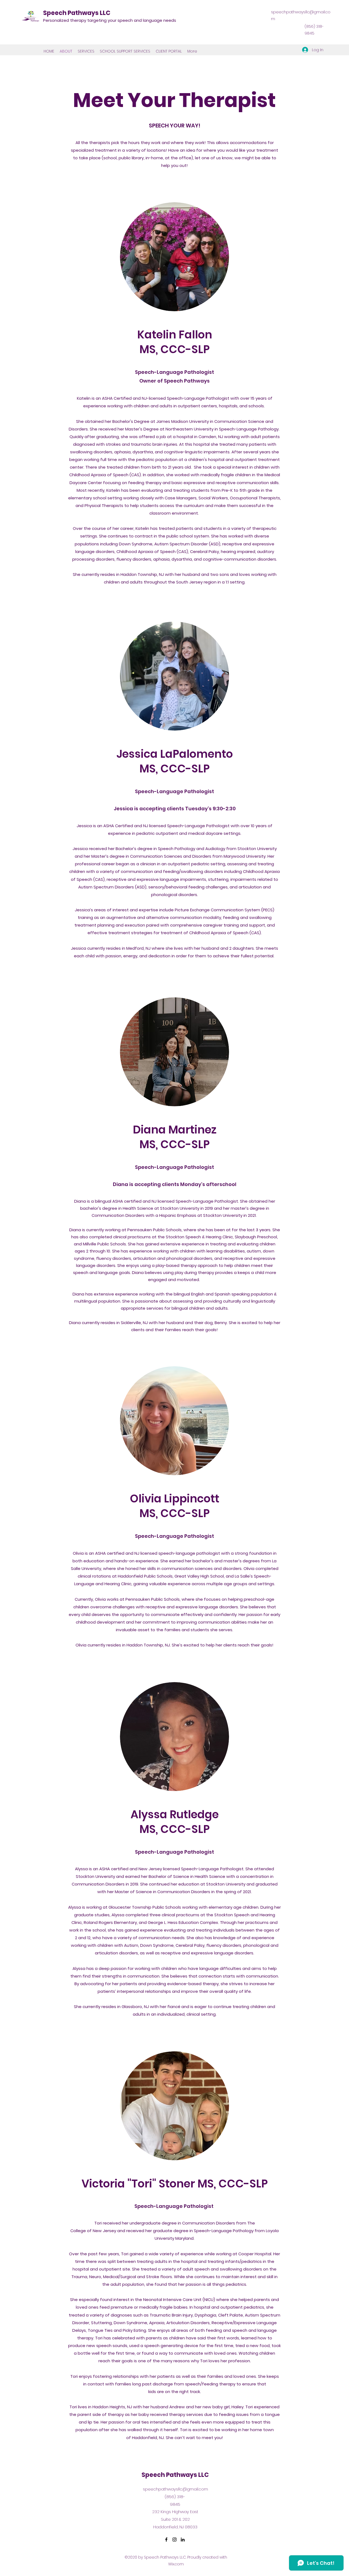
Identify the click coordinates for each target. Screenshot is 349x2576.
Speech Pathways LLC (77, 13)
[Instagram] (174, 2540)
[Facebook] (166, 2540)
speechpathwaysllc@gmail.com (175, 2489)
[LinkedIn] (183, 2540)
